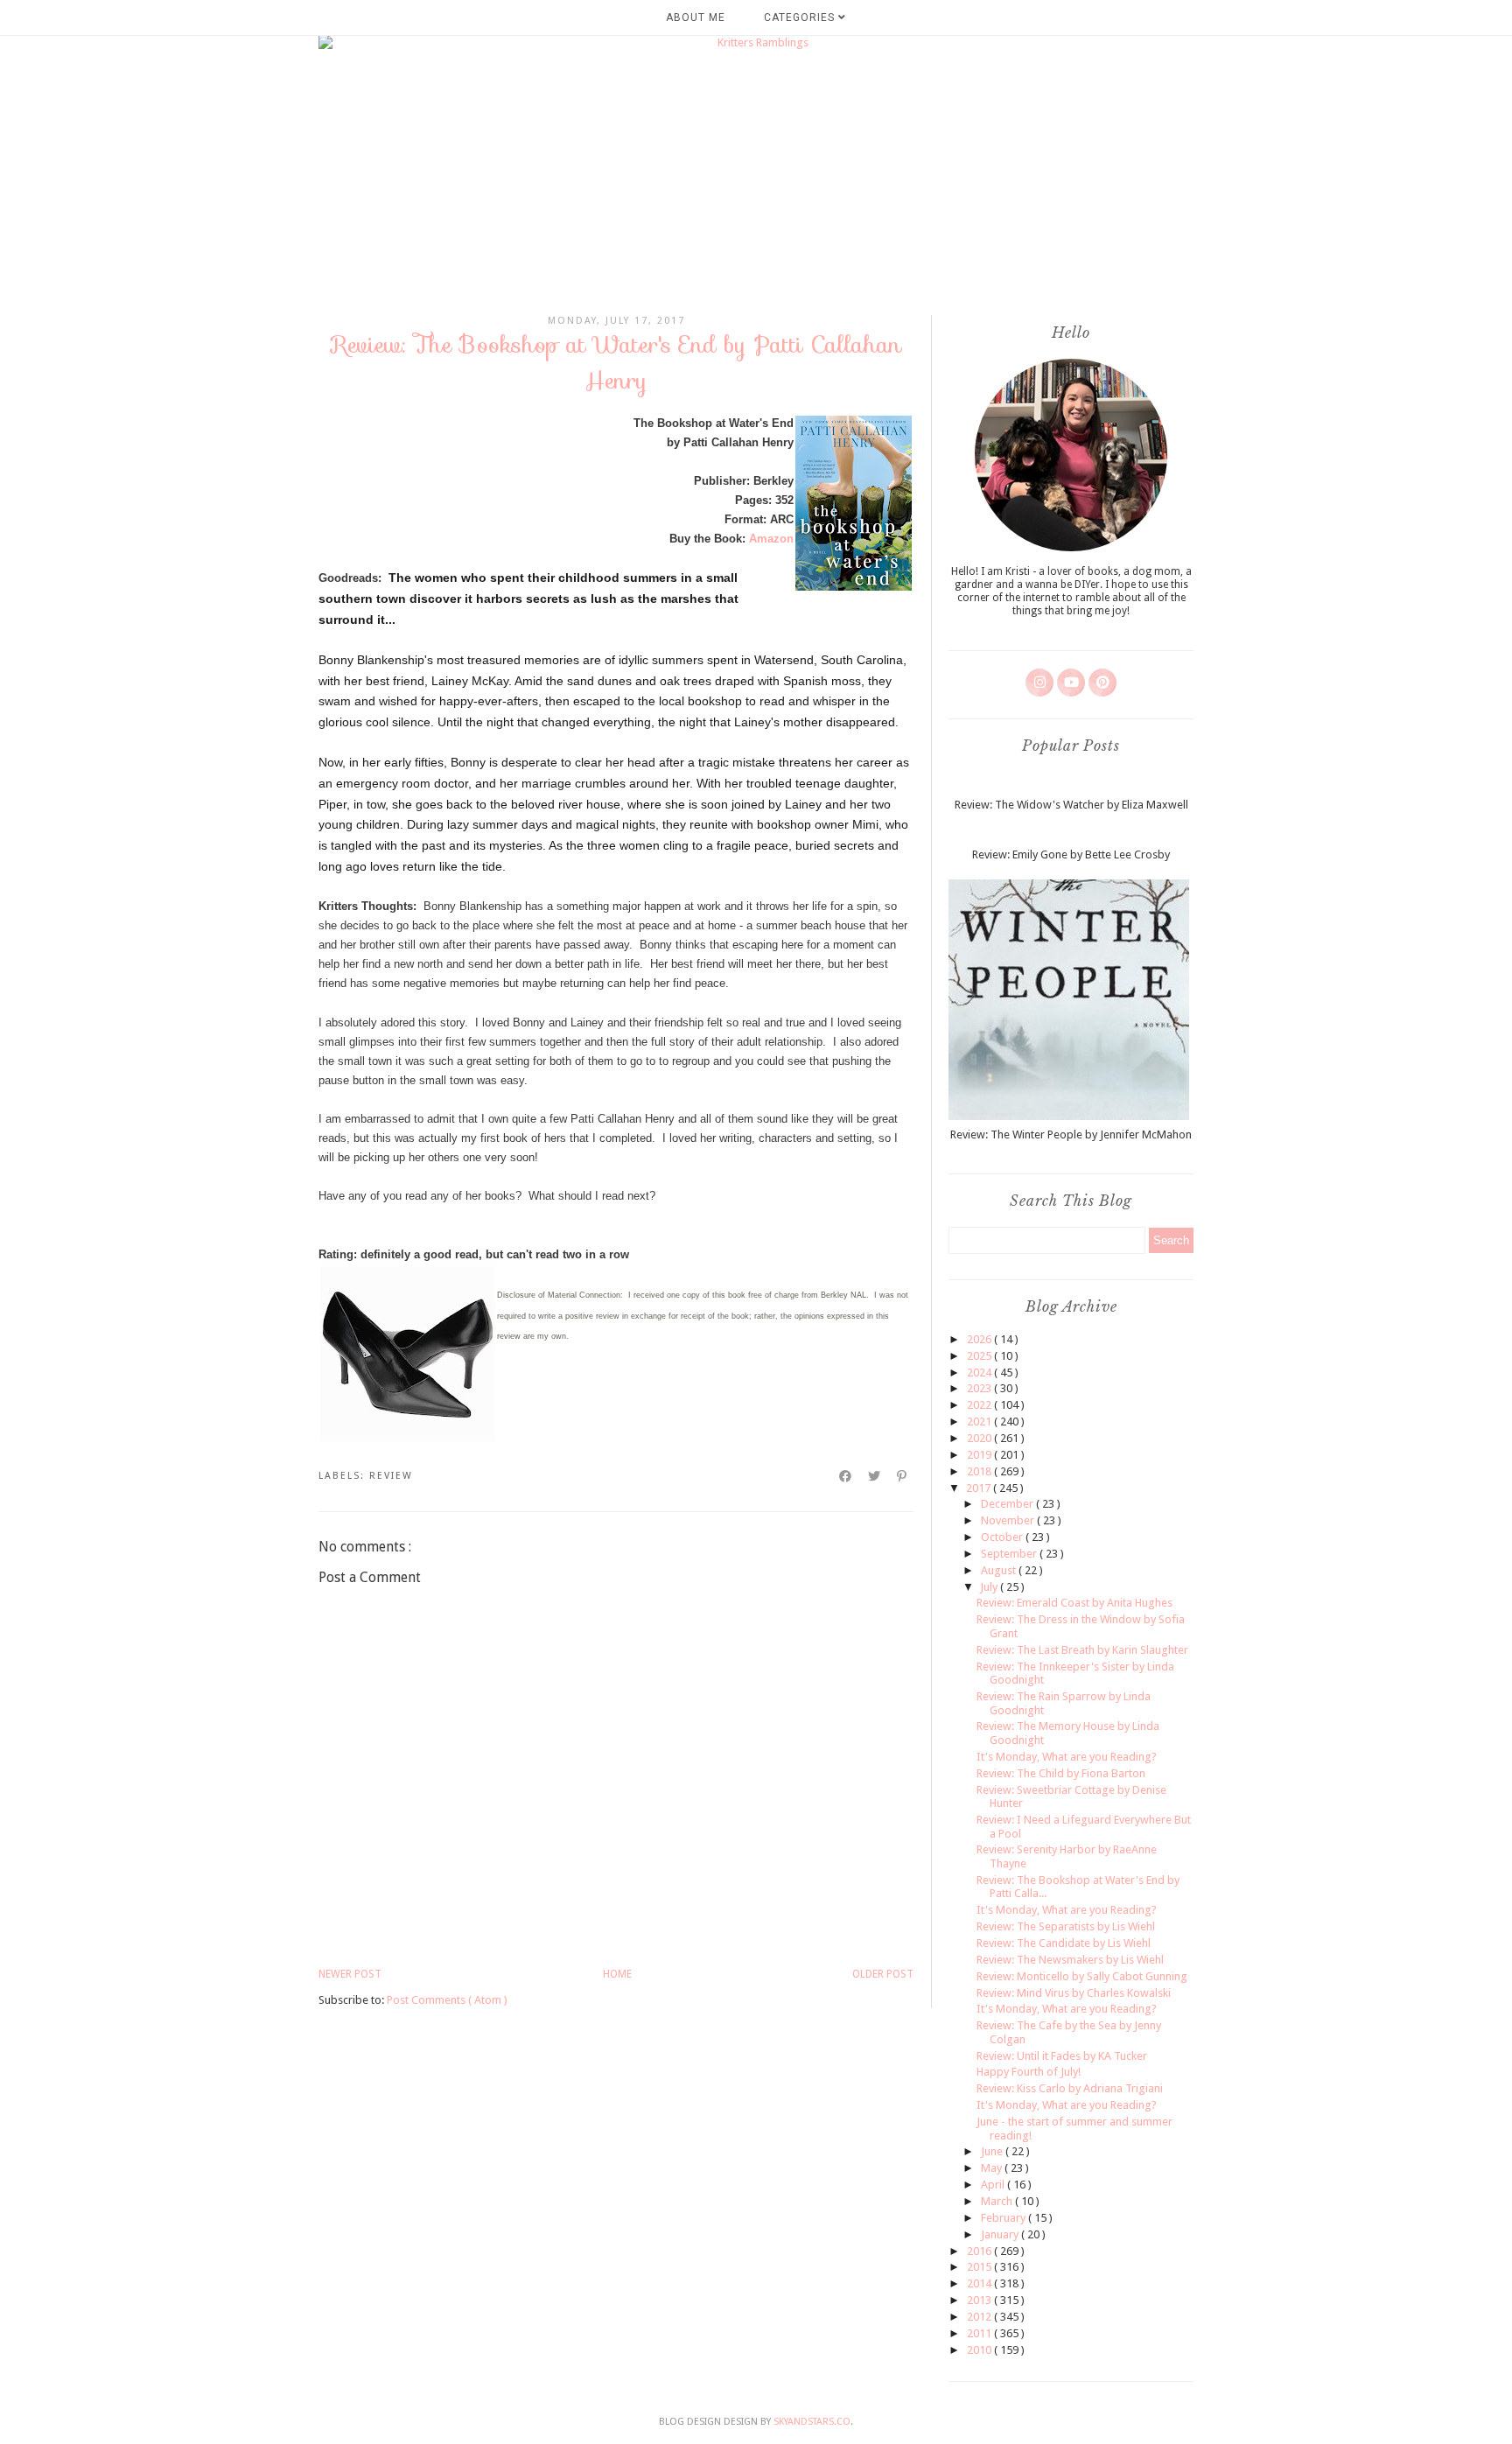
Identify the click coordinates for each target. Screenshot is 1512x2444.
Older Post (883, 1974)
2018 (980, 1471)
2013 (980, 2300)
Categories (801, 18)
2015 (980, 2267)
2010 (980, 2350)
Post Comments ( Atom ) (447, 2000)
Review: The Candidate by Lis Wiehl (1064, 1943)
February (1004, 2218)
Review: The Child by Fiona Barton (1061, 1773)
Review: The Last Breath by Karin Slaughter (1082, 1650)
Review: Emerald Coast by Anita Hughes (1074, 1603)
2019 (980, 1455)
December (1008, 1504)
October (1003, 1537)
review (391, 1476)
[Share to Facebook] (846, 1476)
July (990, 1587)
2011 (980, 2333)
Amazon (771, 539)
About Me (696, 18)
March (998, 2201)
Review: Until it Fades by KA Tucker (1062, 2056)
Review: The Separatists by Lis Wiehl (1066, 1926)
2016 (980, 2251)
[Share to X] (875, 1476)
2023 (980, 1388)
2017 (980, 1488)
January (1001, 2234)
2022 (980, 1405)
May (993, 2168)
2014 (980, 2283)
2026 (980, 1339)
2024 (980, 1373)
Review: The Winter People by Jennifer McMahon (1071, 1134)
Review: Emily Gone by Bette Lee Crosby (1071, 854)
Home (617, 1974)
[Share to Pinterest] (903, 1476)
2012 (980, 2317)
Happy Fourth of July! (1029, 2072)
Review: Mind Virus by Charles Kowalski (1074, 1993)
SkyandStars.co (812, 2422)
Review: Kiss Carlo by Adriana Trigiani (1070, 2088)
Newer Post (350, 1974)
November (1009, 1520)
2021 (980, 1422)
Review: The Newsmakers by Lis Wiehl (1070, 1960)
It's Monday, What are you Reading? (1067, 1757)
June (993, 2151)
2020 (980, 1438)
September (1010, 1554)
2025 (980, 1356)
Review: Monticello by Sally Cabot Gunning (1082, 1976)
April (994, 2185)
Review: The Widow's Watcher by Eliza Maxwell (1071, 805)
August (1000, 1570)
